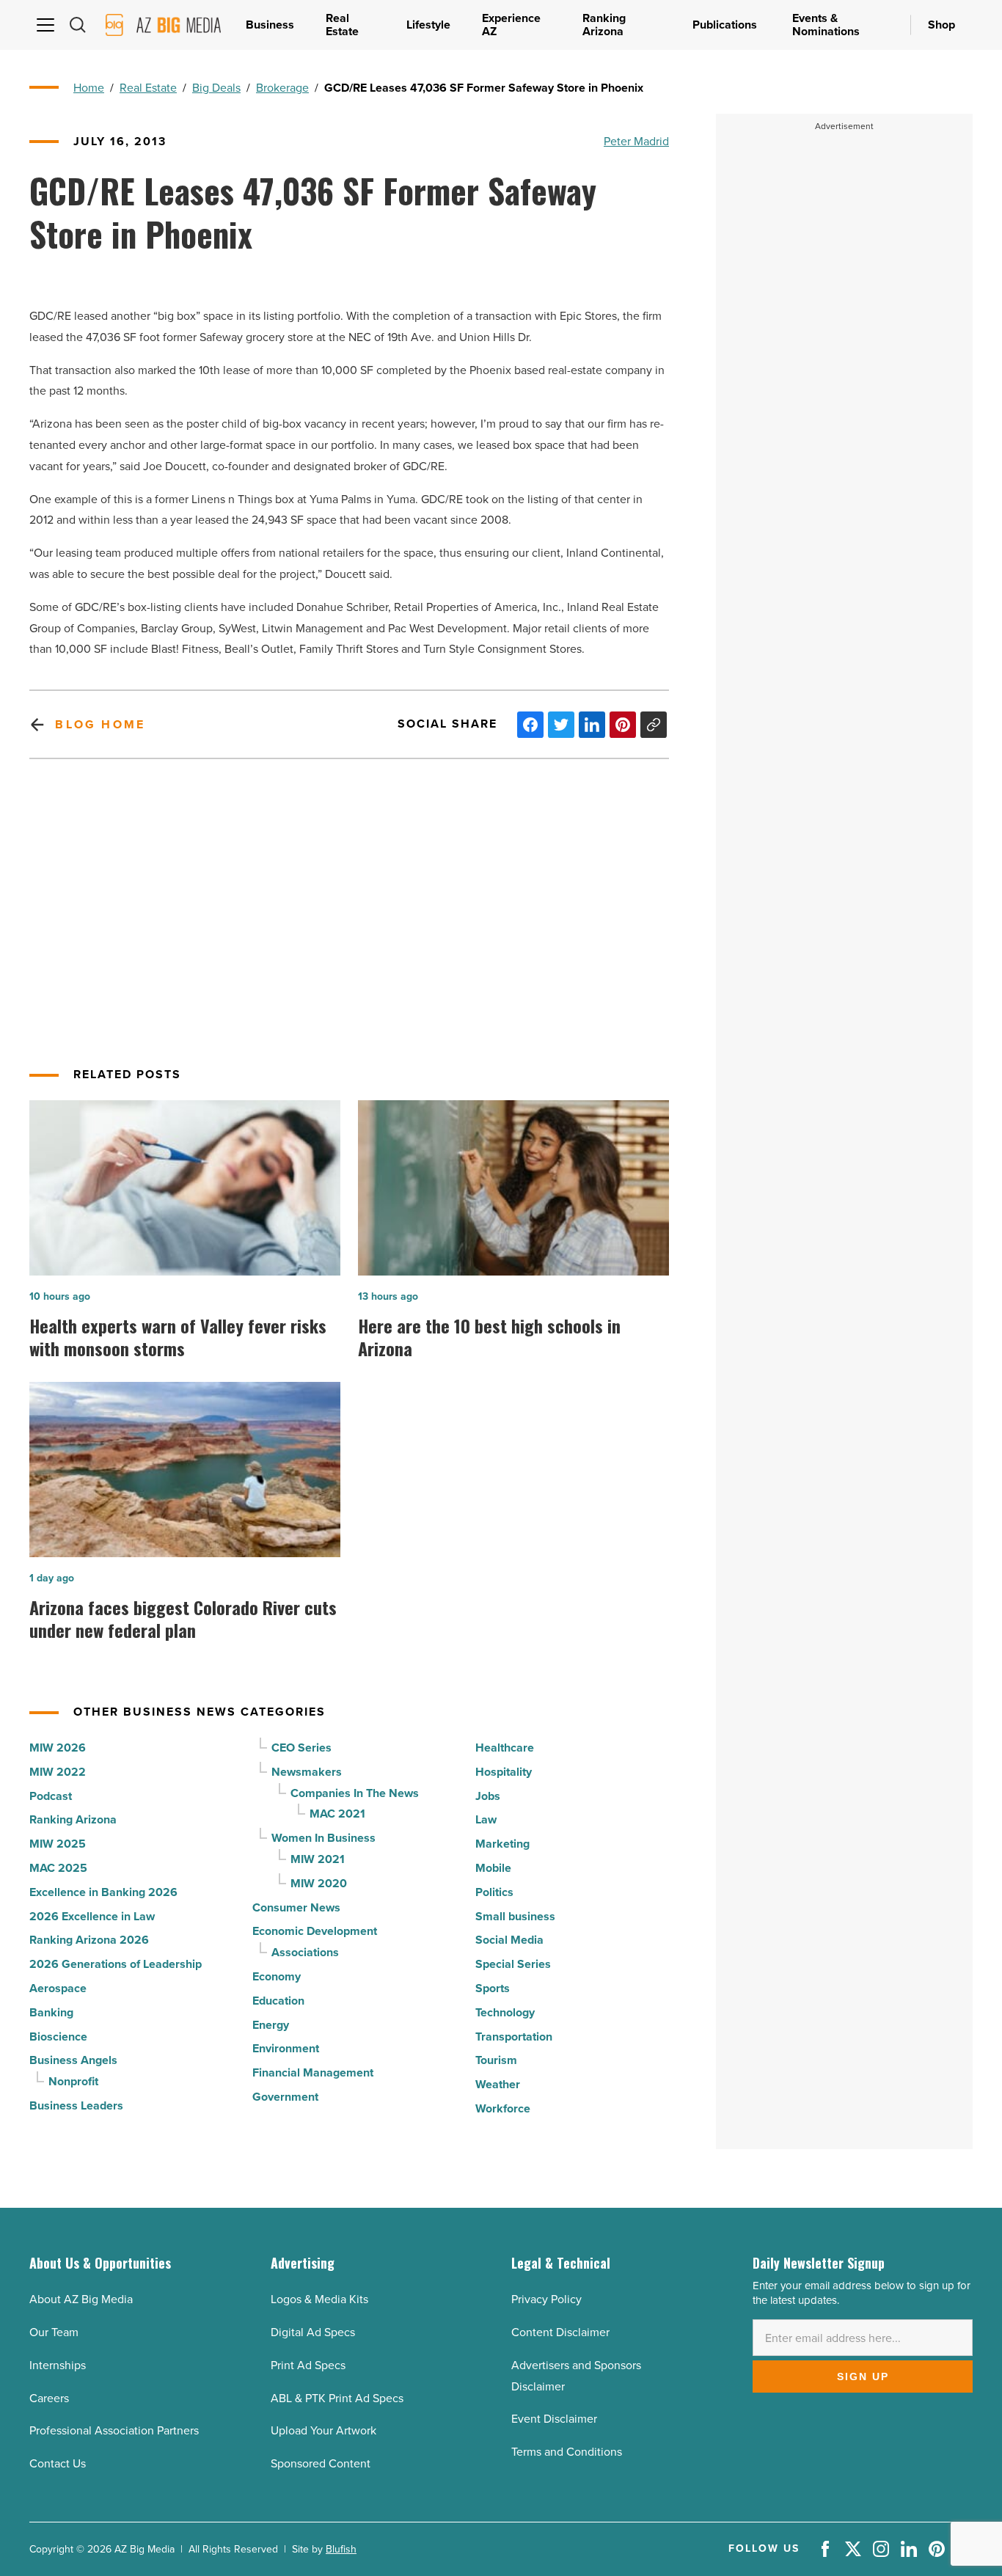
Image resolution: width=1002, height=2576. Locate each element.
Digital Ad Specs (313, 2332)
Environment (286, 2048)
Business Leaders (76, 2105)
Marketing (502, 1844)
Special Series (513, 1964)
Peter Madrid (636, 141)
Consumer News (296, 1907)
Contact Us (58, 2463)
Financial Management (313, 2072)
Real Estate (148, 88)
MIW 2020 (319, 1883)
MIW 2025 (58, 1844)
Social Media (509, 1940)
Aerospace (58, 1988)
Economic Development (315, 1931)
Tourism (496, 2060)
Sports (493, 1988)
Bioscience (58, 2037)
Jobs (488, 1796)
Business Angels (73, 2060)
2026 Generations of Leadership (116, 1964)
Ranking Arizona (73, 1819)
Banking (51, 2012)
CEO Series (301, 1748)
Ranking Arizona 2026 (89, 1940)
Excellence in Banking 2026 (103, 1892)
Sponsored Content (321, 2463)
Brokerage (282, 88)
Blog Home (100, 724)
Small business (515, 1916)
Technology (505, 2012)
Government (285, 2097)
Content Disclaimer (560, 2332)
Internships (58, 2365)
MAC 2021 (337, 1814)
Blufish (341, 2549)
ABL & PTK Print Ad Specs (337, 2398)
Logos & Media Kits (319, 2299)
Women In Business (323, 1838)
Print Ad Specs (308, 2365)
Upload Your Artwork (323, 2430)
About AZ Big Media (81, 2299)
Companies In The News (355, 1793)
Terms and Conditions (567, 2452)
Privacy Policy (546, 2299)
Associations (305, 1952)
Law (486, 1819)
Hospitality (504, 1772)
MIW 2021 (318, 1859)
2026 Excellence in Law (92, 1916)
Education (278, 2001)
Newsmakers (307, 1772)
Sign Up (863, 2376)
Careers (49, 2398)
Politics (494, 1892)
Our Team (54, 2332)
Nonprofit (73, 2081)
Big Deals (216, 88)
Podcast (51, 1796)
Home (89, 88)
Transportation (514, 2037)
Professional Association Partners (114, 2430)
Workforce (503, 2108)
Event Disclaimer (554, 2419)
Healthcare (505, 1748)
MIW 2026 (58, 1748)
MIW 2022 (58, 1772)
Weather (498, 2084)
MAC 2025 (58, 1868)
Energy (271, 2025)
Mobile (493, 1868)
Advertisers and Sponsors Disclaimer (576, 2376)
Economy (277, 1976)
